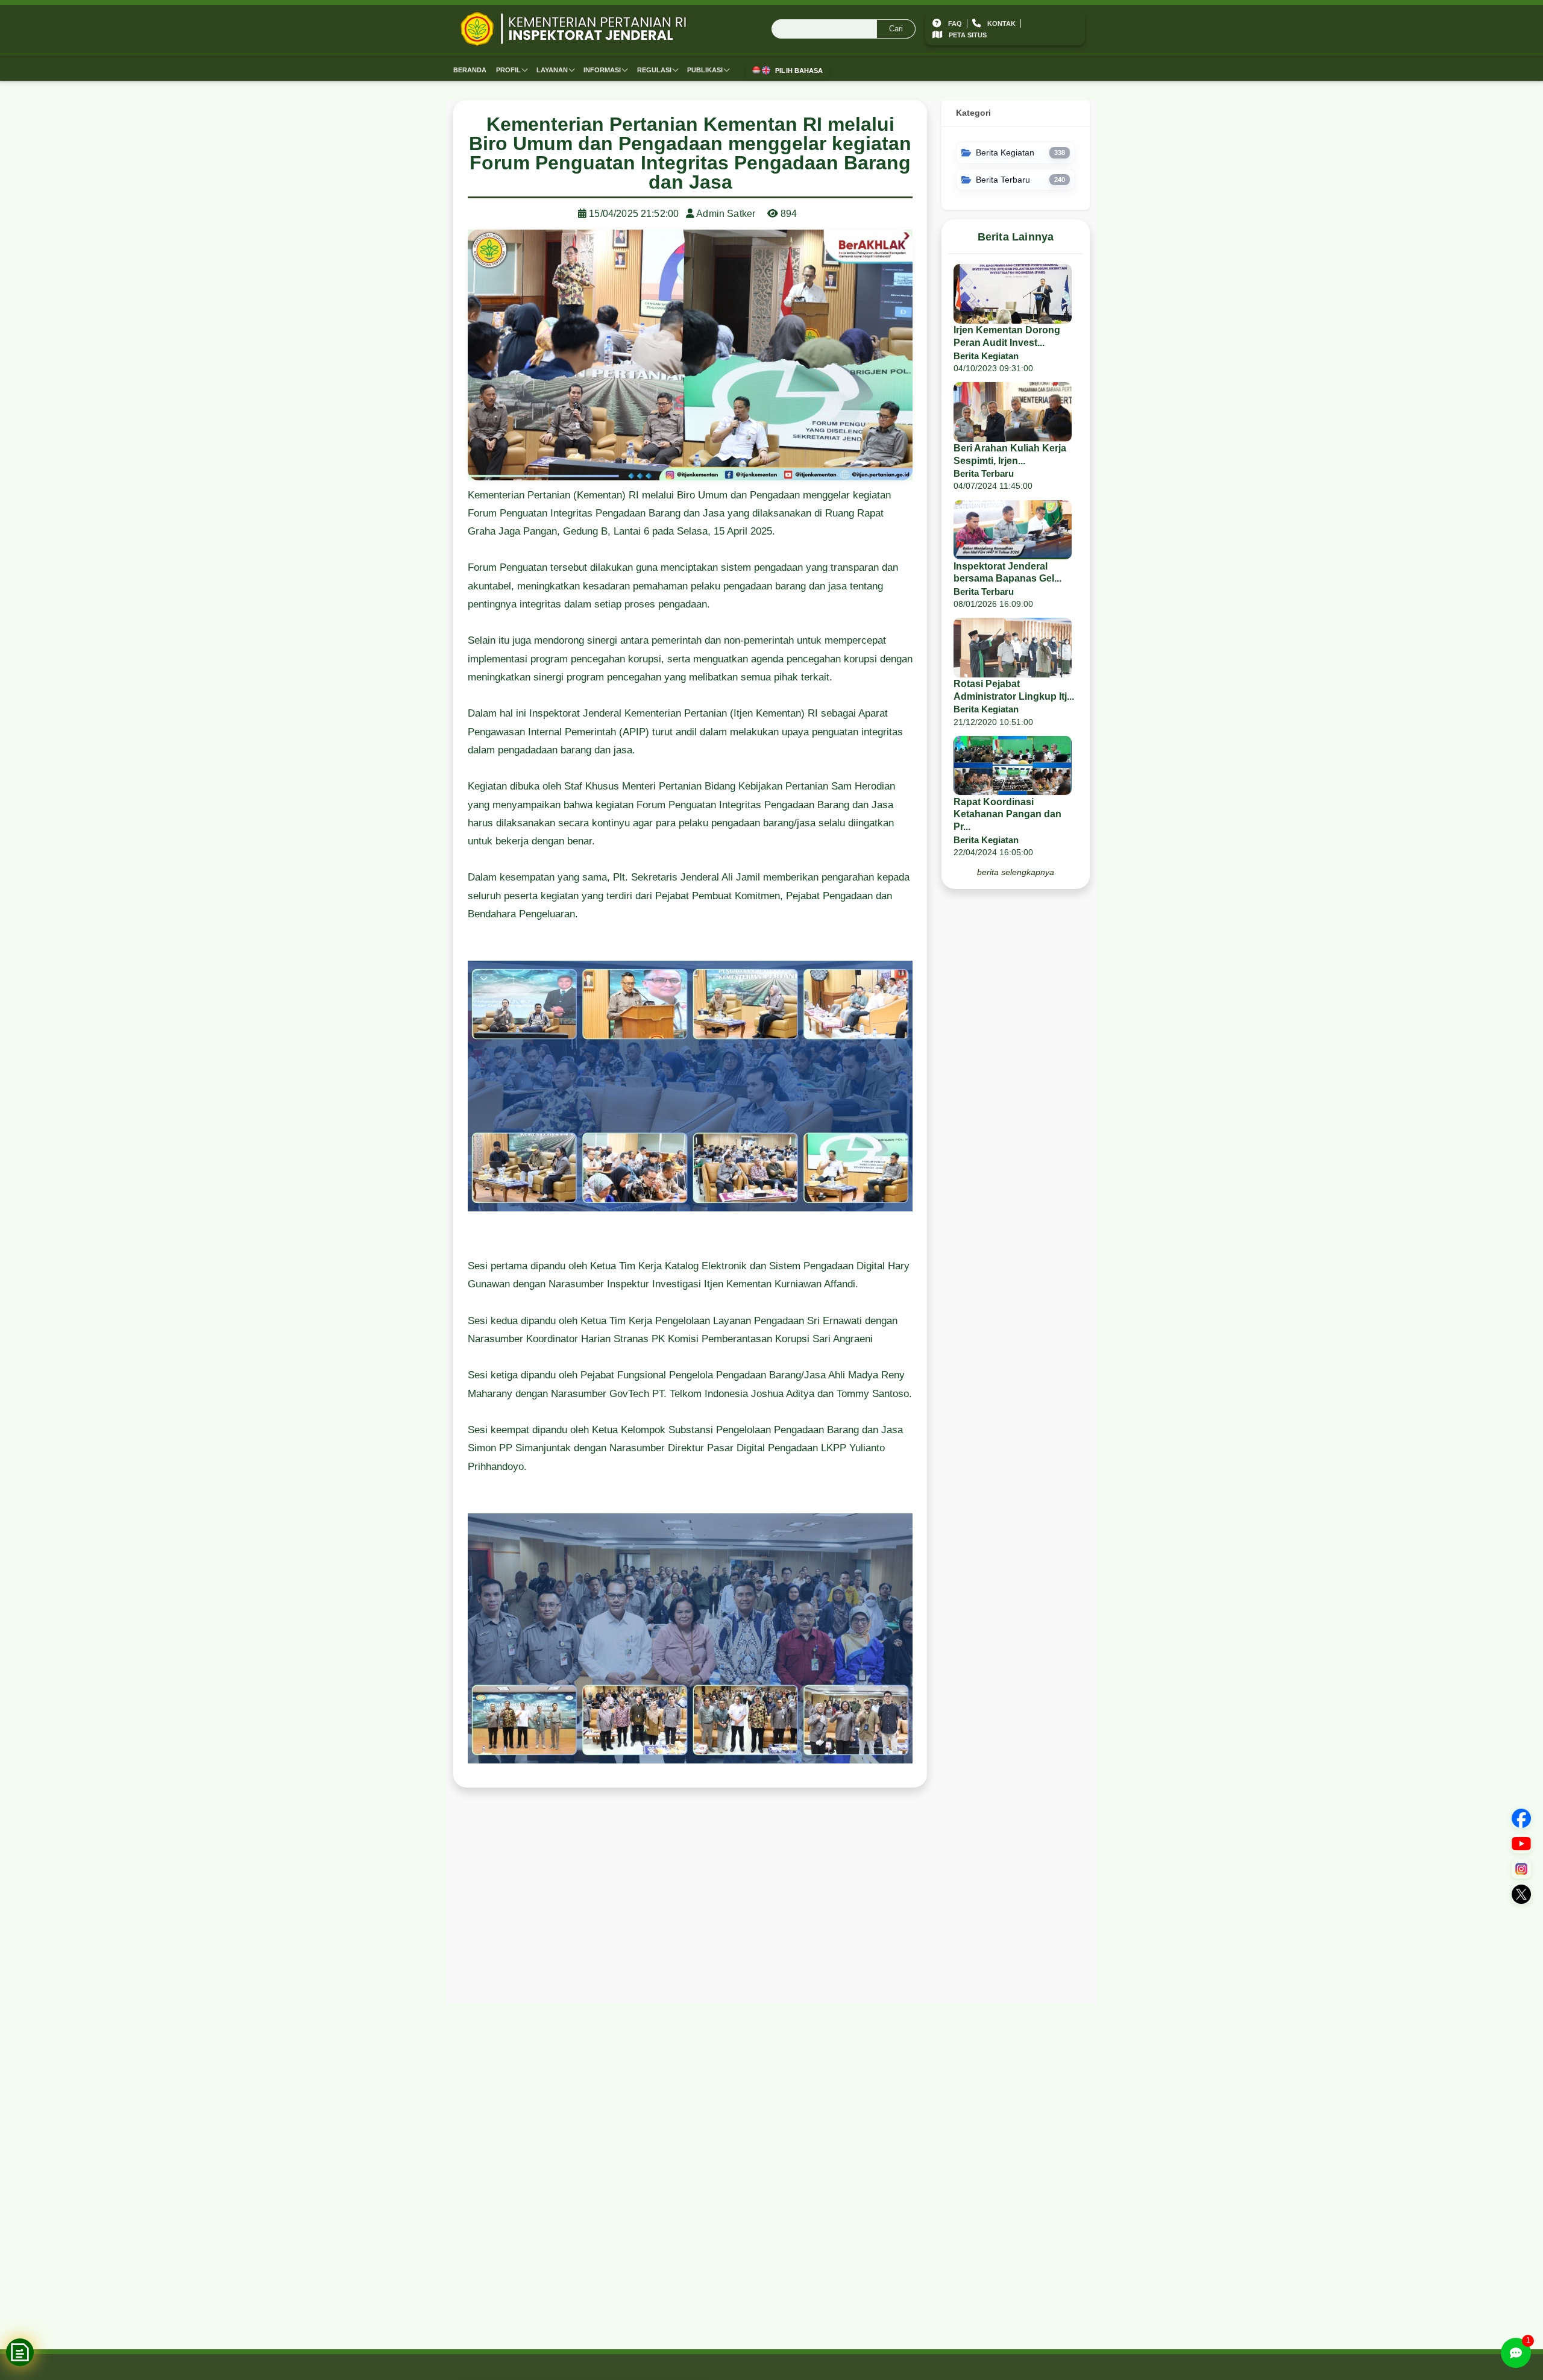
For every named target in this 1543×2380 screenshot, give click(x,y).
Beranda (470, 70)
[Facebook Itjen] (1521, 1818)
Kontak (1001, 24)
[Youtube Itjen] (1521, 1844)
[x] (1521, 1894)
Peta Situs (968, 36)
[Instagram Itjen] (1521, 1869)
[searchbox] (844, 30)
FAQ (955, 24)
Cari (896, 29)
